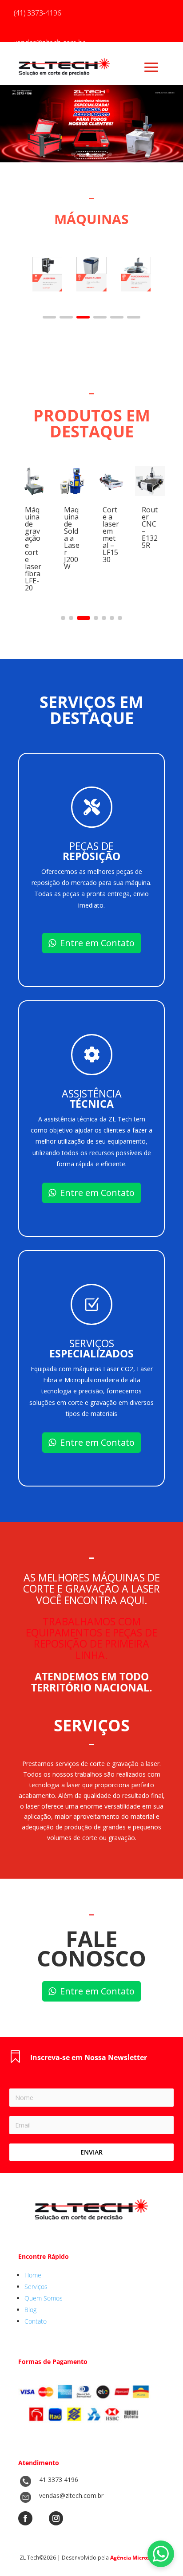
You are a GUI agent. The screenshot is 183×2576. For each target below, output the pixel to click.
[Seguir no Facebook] (25, 2518)
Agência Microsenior (137, 2558)
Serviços (36, 2287)
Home (33, 2275)
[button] (49, 317)
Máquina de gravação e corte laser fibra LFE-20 (33, 549)
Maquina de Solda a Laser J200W (72, 538)
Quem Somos (44, 2298)
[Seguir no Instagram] (56, 2518)
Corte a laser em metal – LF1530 (111, 535)
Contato (36, 2321)
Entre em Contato (97, 943)
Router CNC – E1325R (150, 527)
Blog (30, 2310)
